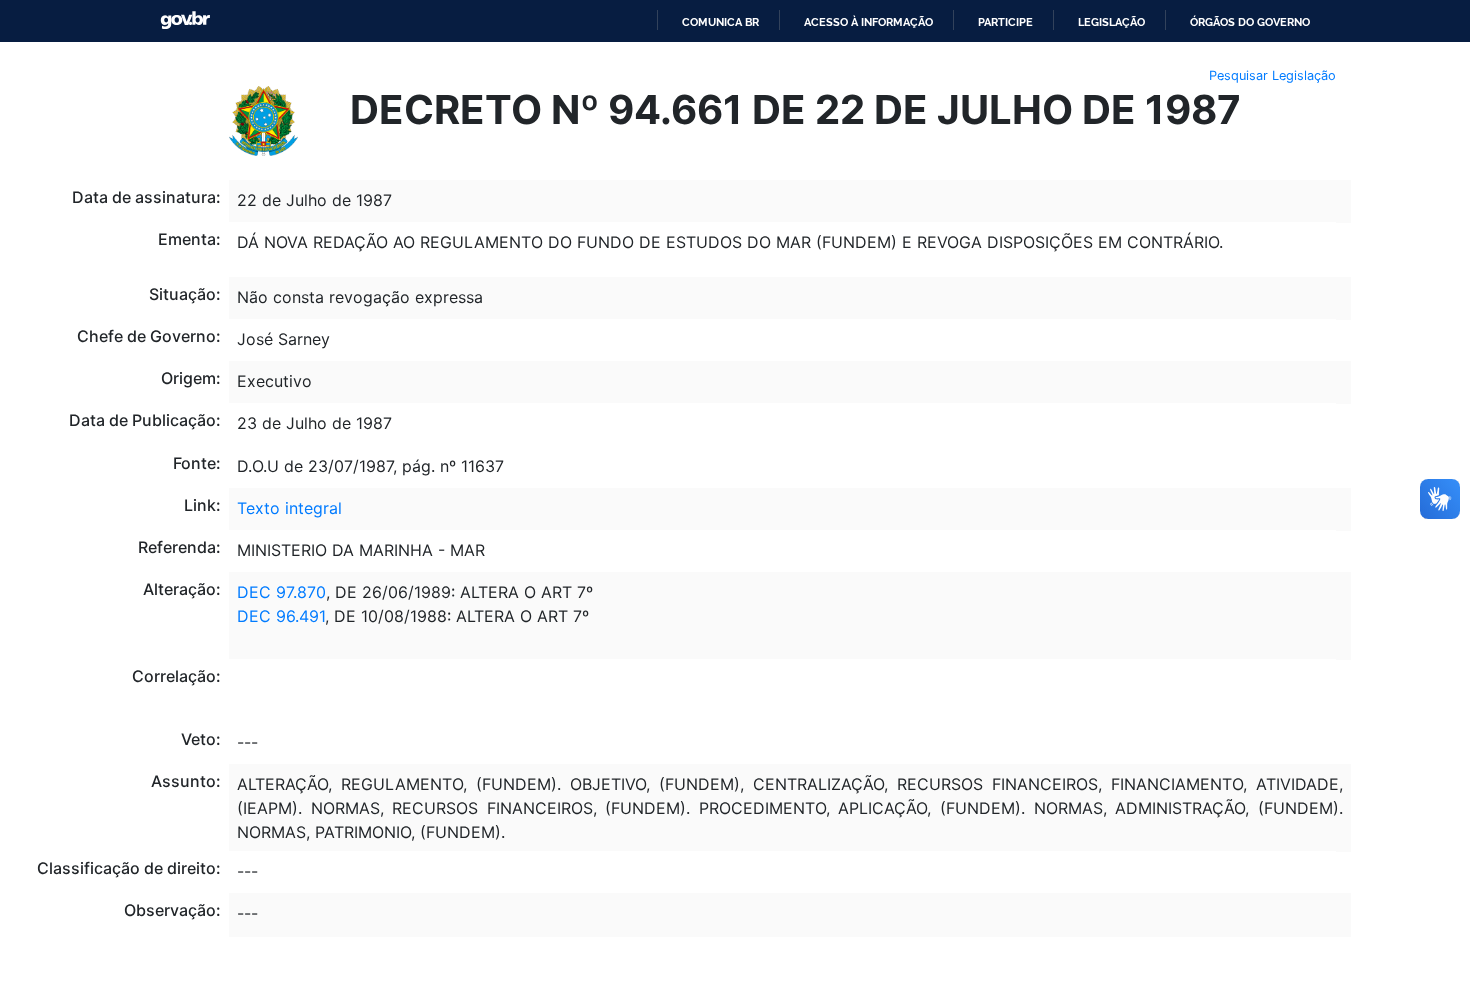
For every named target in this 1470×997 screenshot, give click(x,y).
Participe (1005, 22)
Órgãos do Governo (1250, 22)
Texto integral (289, 508)
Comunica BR (720, 22)
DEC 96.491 (281, 616)
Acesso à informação (868, 22)
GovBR (185, 20)
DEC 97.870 (281, 592)
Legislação (1111, 22)
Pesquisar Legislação (1272, 75)
